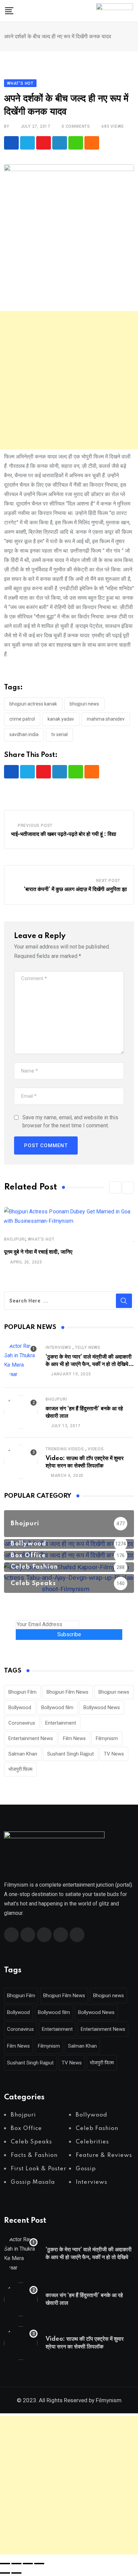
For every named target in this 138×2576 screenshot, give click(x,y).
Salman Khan (23, 1754)
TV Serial (59, 734)
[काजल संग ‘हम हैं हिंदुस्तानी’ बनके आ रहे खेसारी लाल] (21, 1412)
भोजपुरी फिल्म (20, 1769)
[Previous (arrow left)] (5, 2573)
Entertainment (61, 1723)
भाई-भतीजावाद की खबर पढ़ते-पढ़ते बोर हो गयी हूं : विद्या (64, 834)
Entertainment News (31, 1738)
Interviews (58, 1347)
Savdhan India (24, 734)
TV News (114, 1754)
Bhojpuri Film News (67, 1692)
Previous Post (35, 826)
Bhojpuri (15, 1239)
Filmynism (107, 1738)
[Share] (28, 2564)
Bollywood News (102, 1707)
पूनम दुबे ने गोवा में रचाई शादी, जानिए (38, 1252)
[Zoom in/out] (5, 2564)
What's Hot (41, 1239)
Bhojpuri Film (22, 1692)
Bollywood (20, 1707)
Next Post (108, 881)
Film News (74, 1738)
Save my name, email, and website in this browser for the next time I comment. (70, 1121)
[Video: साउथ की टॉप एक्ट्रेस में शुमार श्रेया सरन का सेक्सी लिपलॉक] (21, 1462)
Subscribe (69, 1634)
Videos (96, 1449)
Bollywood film (57, 1707)
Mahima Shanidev (106, 719)
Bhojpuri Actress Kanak (33, 704)
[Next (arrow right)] (16, 2573)
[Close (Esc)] (39, 2564)
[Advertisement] (69, 380)
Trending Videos (65, 1449)
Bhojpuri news (84, 704)
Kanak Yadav (61, 719)
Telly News (88, 1347)
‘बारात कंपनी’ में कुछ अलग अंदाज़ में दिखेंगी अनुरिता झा (75, 889)
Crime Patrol (22, 719)
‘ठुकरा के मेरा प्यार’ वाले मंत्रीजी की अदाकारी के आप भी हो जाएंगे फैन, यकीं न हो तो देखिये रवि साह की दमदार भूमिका (89, 1364)
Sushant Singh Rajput (71, 1754)
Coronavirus (22, 1723)
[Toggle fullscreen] (16, 2564)
